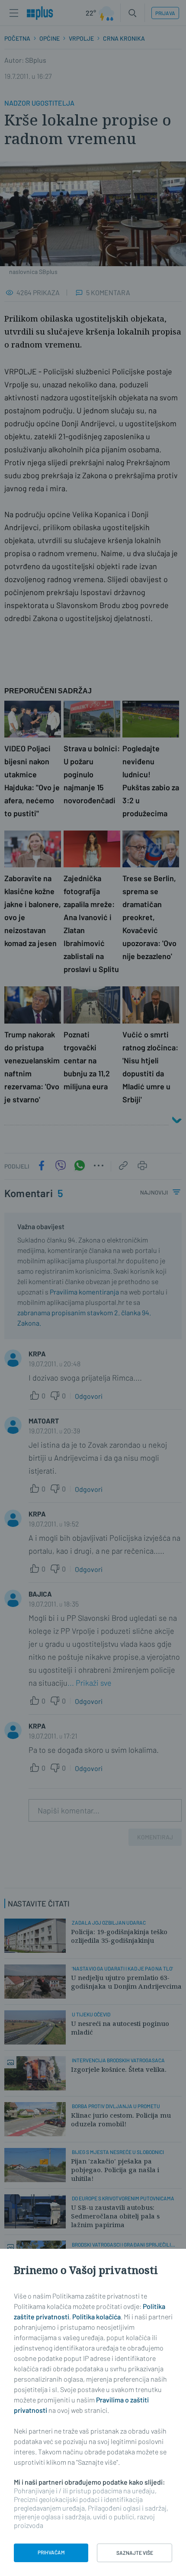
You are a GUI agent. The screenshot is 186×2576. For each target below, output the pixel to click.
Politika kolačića (96, 2317)
